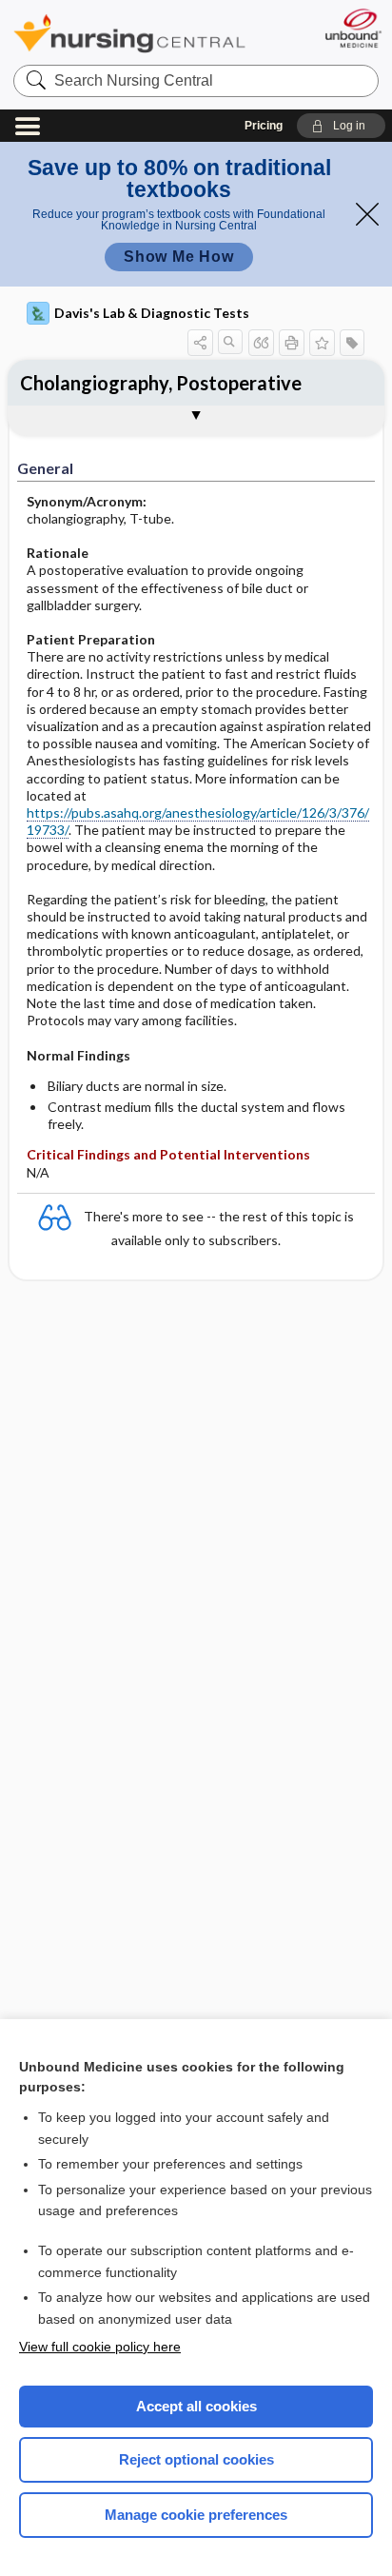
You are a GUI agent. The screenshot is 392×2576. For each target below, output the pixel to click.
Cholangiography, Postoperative (161, 383)
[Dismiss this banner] (367, 214)
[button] (341, 126)
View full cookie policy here (100, 2347)
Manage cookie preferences (196, 2515)
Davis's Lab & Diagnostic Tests (152, 313)
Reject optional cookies (196, 2459)
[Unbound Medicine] (353, 28)
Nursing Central (129, 33)
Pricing (264, 126)
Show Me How (179, 257)
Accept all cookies (196, 2406)
